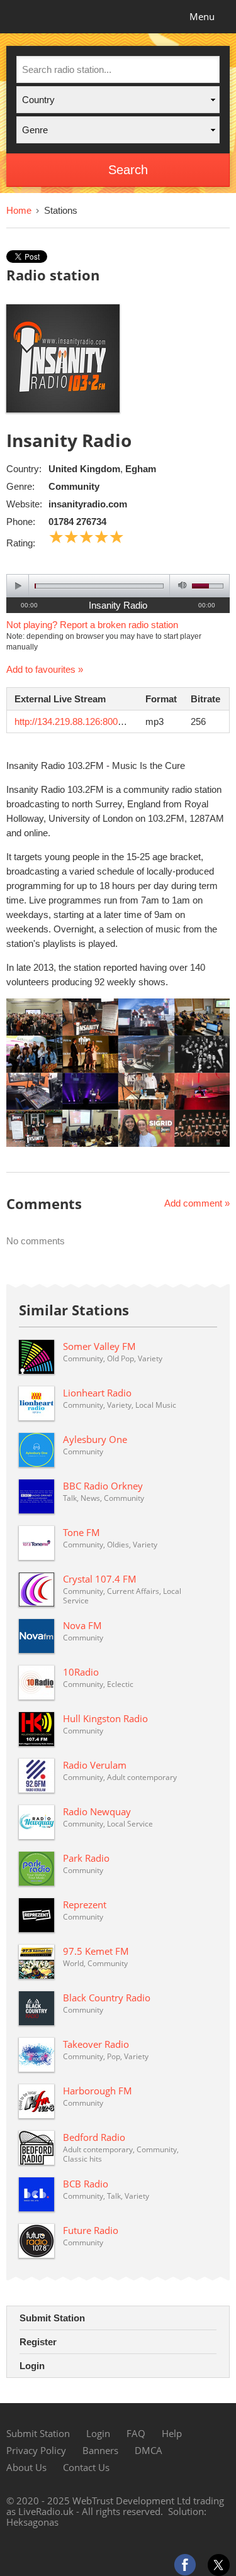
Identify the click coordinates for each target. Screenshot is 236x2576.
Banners (100, 2450)
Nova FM (82, 1625)
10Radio (81, 1672)
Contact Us (86, 2467)
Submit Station (52, 2318)
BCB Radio (86, 2184)
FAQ (136, 2433)
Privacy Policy (36, 2450)
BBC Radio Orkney (103, 1486)
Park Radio (86, 1858)
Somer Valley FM (99, 1346)
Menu (202, 16)
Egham (141, 469)
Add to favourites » (45, 669)
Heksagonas (32, 2522)
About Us (26, 2467)
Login (32, 2366)
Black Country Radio (107, 1998)
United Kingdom (84, 469)
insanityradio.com (88, 504)
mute (180, 586)
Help (172, 2433)
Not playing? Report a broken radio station (92, 625)
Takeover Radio (96, 2044)
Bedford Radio (94, 2137)
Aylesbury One (95, 1439)
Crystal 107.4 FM (100, 1579)
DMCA (149, 2450)
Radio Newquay (97, 1811)
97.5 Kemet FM (96, 1951)
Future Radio (91, 2230)
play (18, 586)
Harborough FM (98, 2091)
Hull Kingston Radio (105, 1718)
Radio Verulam (95, 1765)
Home (19, 210)
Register (38, 2342)
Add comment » (197, 1203)
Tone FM (81, 1532)
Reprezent (85, 1904)
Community (74, 486)
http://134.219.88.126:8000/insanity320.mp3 (104, 721)
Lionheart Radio (97, 1393)
